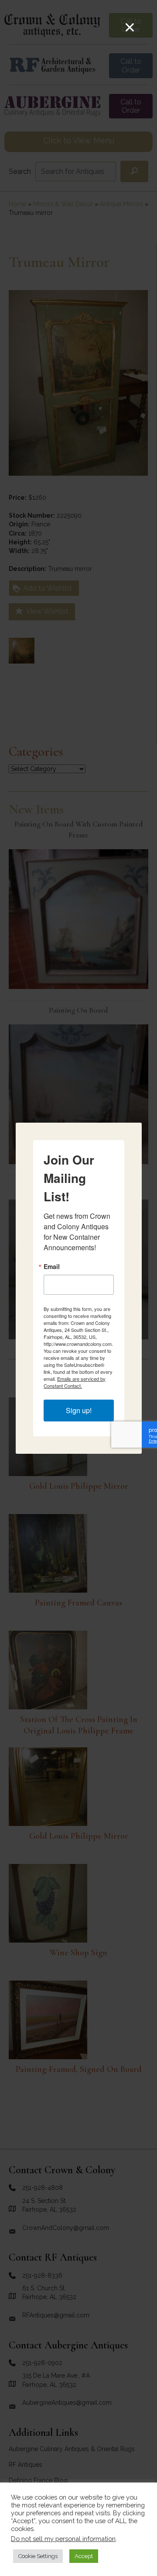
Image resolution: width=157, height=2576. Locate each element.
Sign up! (79, 1410)
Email (52, 1266)
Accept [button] (84, 2556)
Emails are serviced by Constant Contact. (75, 1382)
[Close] (130, 27)
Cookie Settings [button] (38, 2556)
